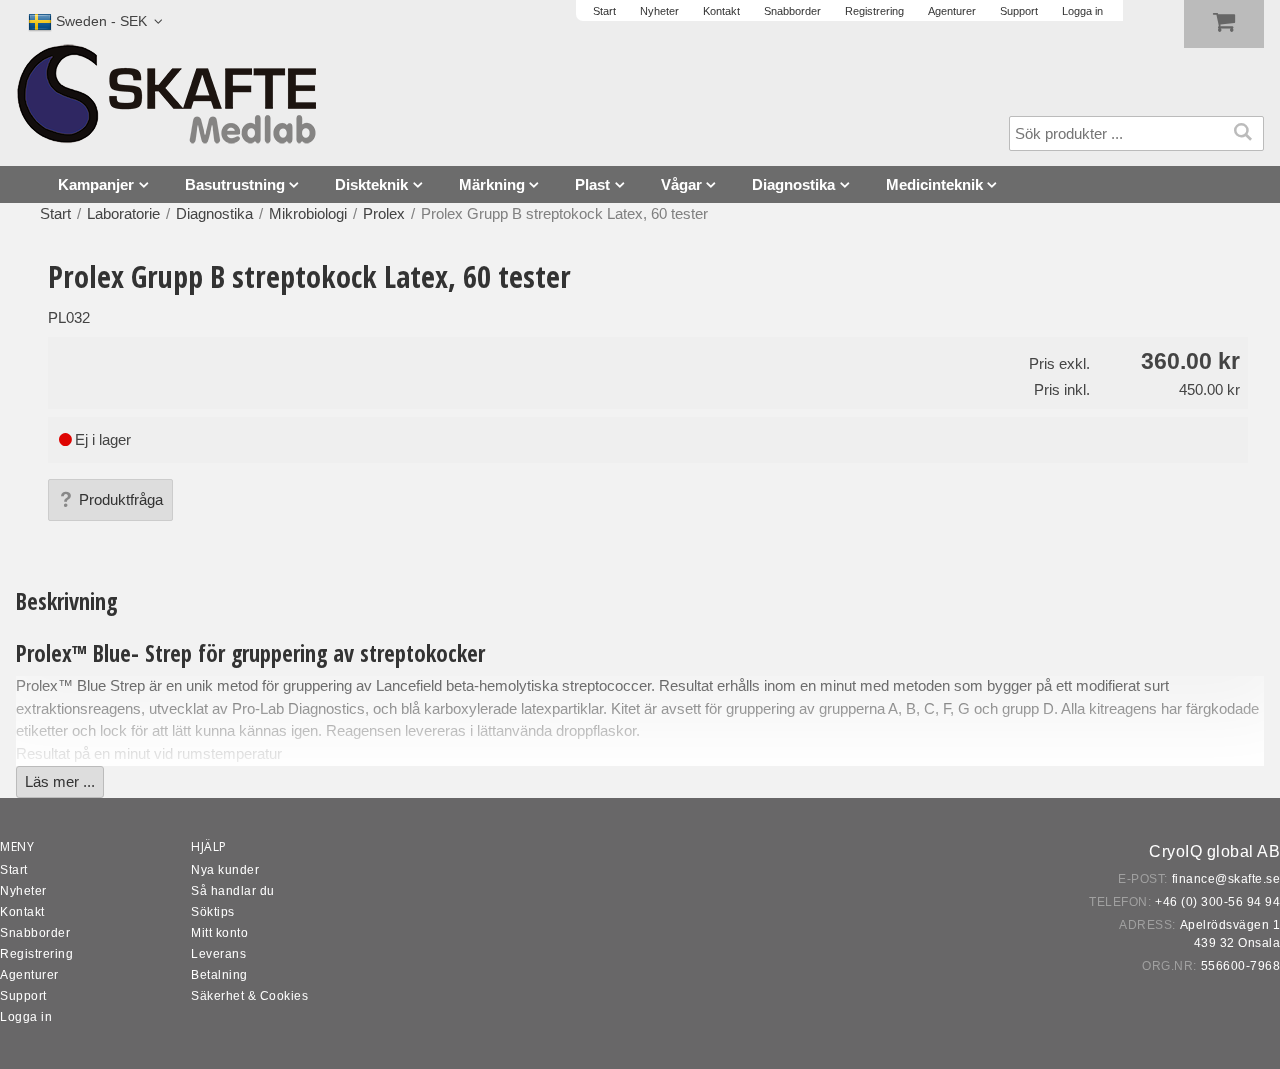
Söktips (213, 912)
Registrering (36, 954)
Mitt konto (219, 933)
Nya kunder (225, 870)
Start (55, 213)
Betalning (219, 975)
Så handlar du (233, 891)
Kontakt (22, 912)
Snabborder (35, 933)
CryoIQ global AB (1214, 851)
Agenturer (29, 975)
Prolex (384, 213)
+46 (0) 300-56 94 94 (1217, 902)
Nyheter (23, 891)
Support (23, 996)
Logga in (26, 1017)
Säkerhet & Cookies (249, 996)
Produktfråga (121, 499)
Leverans (218, 954)
